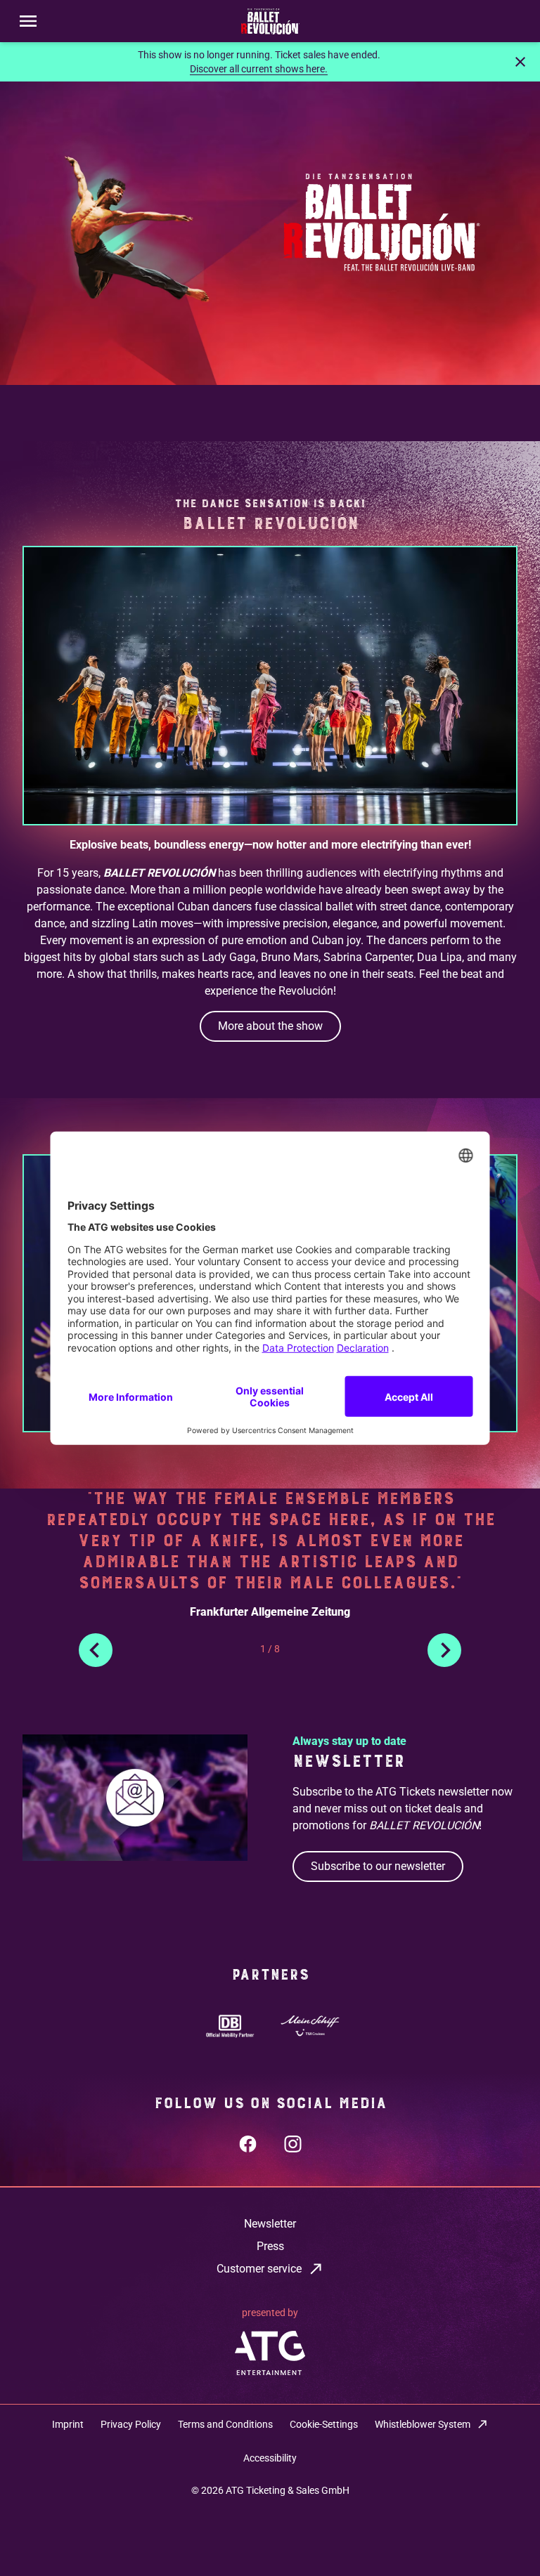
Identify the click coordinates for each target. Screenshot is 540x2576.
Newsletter (270, 2224)
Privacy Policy (131, 2424)
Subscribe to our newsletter (378, 1866)
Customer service (259, 2269)
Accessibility (270, 2458)
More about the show (270, 1026)
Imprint (68, 2424)
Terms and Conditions (225, 2424)
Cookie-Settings (324, 2424)
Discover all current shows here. (259, 69)
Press (270, 2246)
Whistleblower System (423, 2424)
